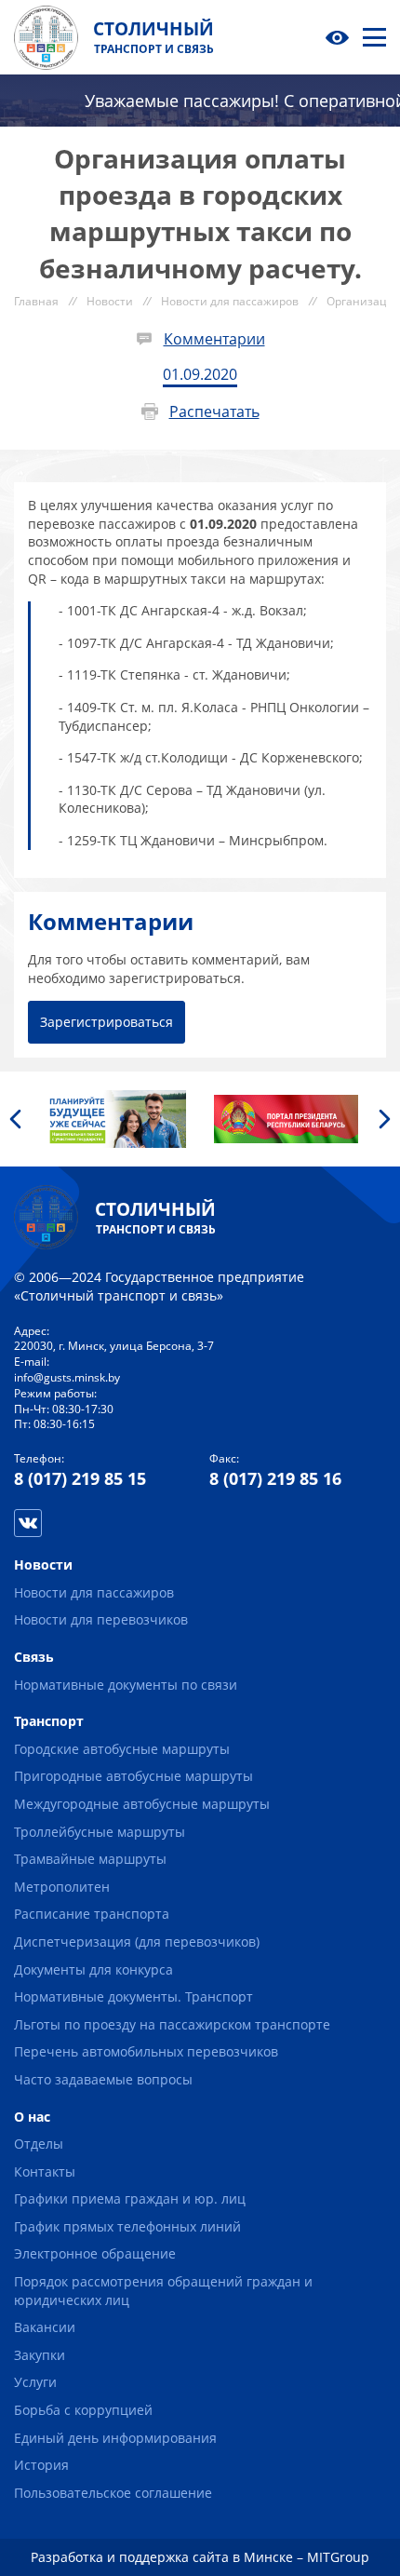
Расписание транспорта (92, 1914)
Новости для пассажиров (94, 1592)
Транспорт (49, 1721)
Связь (34, 1657)
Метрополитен (62, 1887)
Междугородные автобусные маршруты (142, 1804)
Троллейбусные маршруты (100, 1832)
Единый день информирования (115, 2438)
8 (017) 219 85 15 (80, 1478)
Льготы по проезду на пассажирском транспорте (172, 2024)
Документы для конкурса (93, 1969)
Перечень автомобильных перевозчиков (146, 2051)
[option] (114, 1119)
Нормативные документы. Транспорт (133, 1996)
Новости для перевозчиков (101, 1619)
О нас (32, 2117)
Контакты (45, 2171)
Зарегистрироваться (107, 1022)
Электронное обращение (95, 2253)
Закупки (40, 2355)
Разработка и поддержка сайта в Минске (162, 2557)
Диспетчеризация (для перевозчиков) (137, 1942)
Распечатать (214, 411)
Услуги (35, 2382)
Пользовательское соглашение (113, 2493)
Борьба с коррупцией (83, 2410)
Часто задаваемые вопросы (103, 2079)
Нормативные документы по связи (126, 1685)
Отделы (39, 2144)
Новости (43, 1564)
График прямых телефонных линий (127, 2226)
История (41, 2465)
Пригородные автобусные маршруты (133, 1776)
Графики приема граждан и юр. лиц (130, 2198)
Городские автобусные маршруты (122, 1749)
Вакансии (45, 2327)
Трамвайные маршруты (90, 1859)
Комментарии (214, 339)
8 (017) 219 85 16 (275, 1478)
